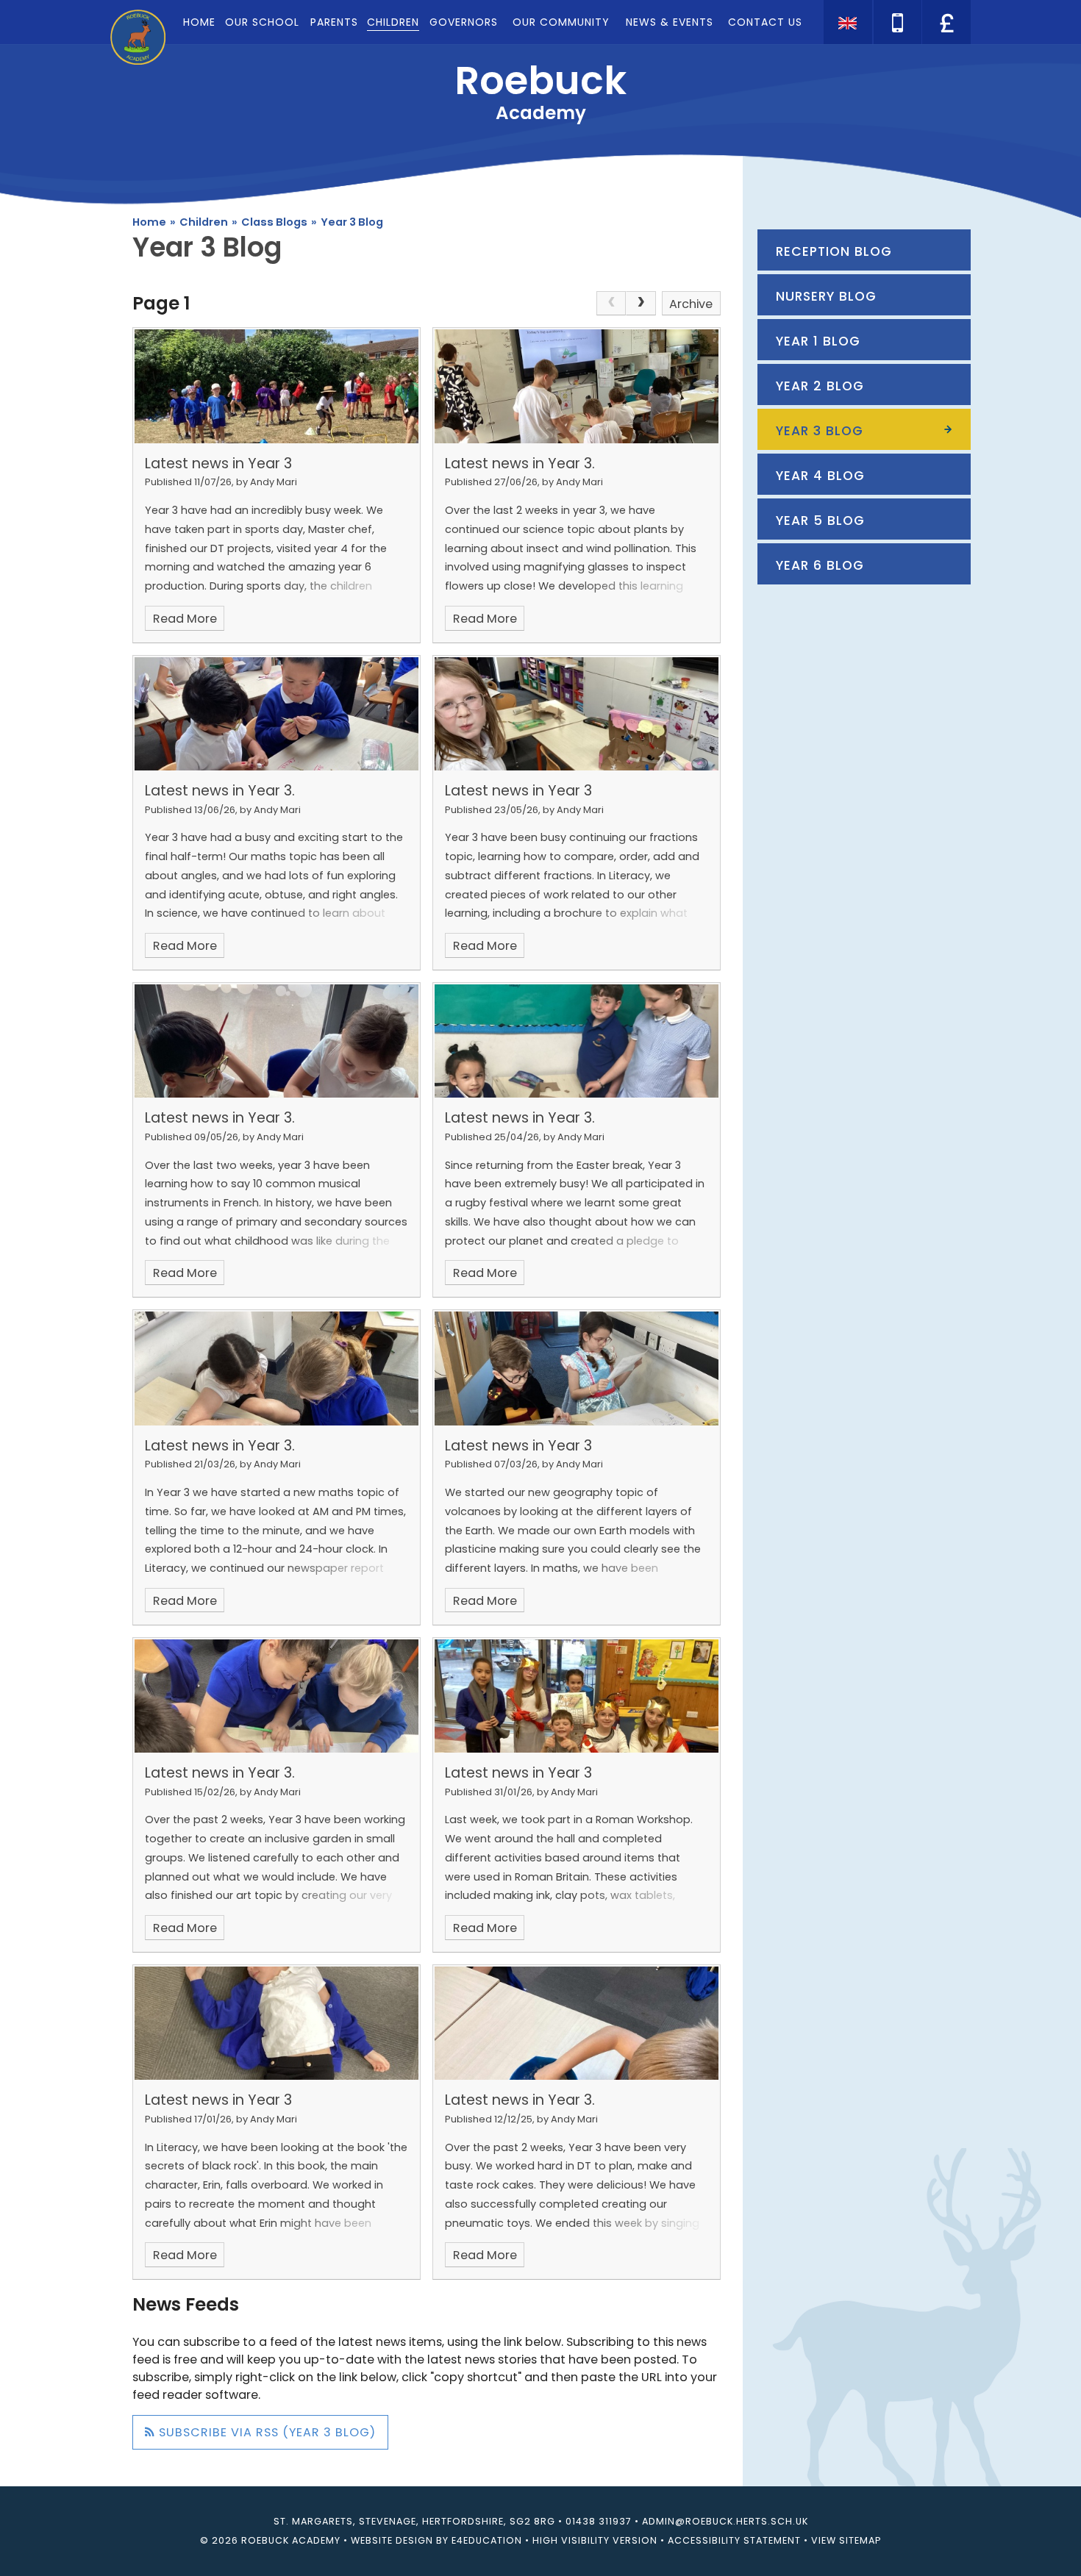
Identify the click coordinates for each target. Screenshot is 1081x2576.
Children (204, 222)
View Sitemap (846, 2540)
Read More (185, 619)
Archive (691, 304)
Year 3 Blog (352, 222)
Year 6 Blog (820, 565)
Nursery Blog (826, 296)
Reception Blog (834, 251)
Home (149, 222)
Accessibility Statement (734, 2540)
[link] (611, 304)
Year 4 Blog (820, 476)
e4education (487, 2540)
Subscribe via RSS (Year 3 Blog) (265, 2432)
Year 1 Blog (818, 341)
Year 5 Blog (820, 520)
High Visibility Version (595, 2540)
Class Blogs (274, 222)
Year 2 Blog (820, 386)
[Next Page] (641, 304)
